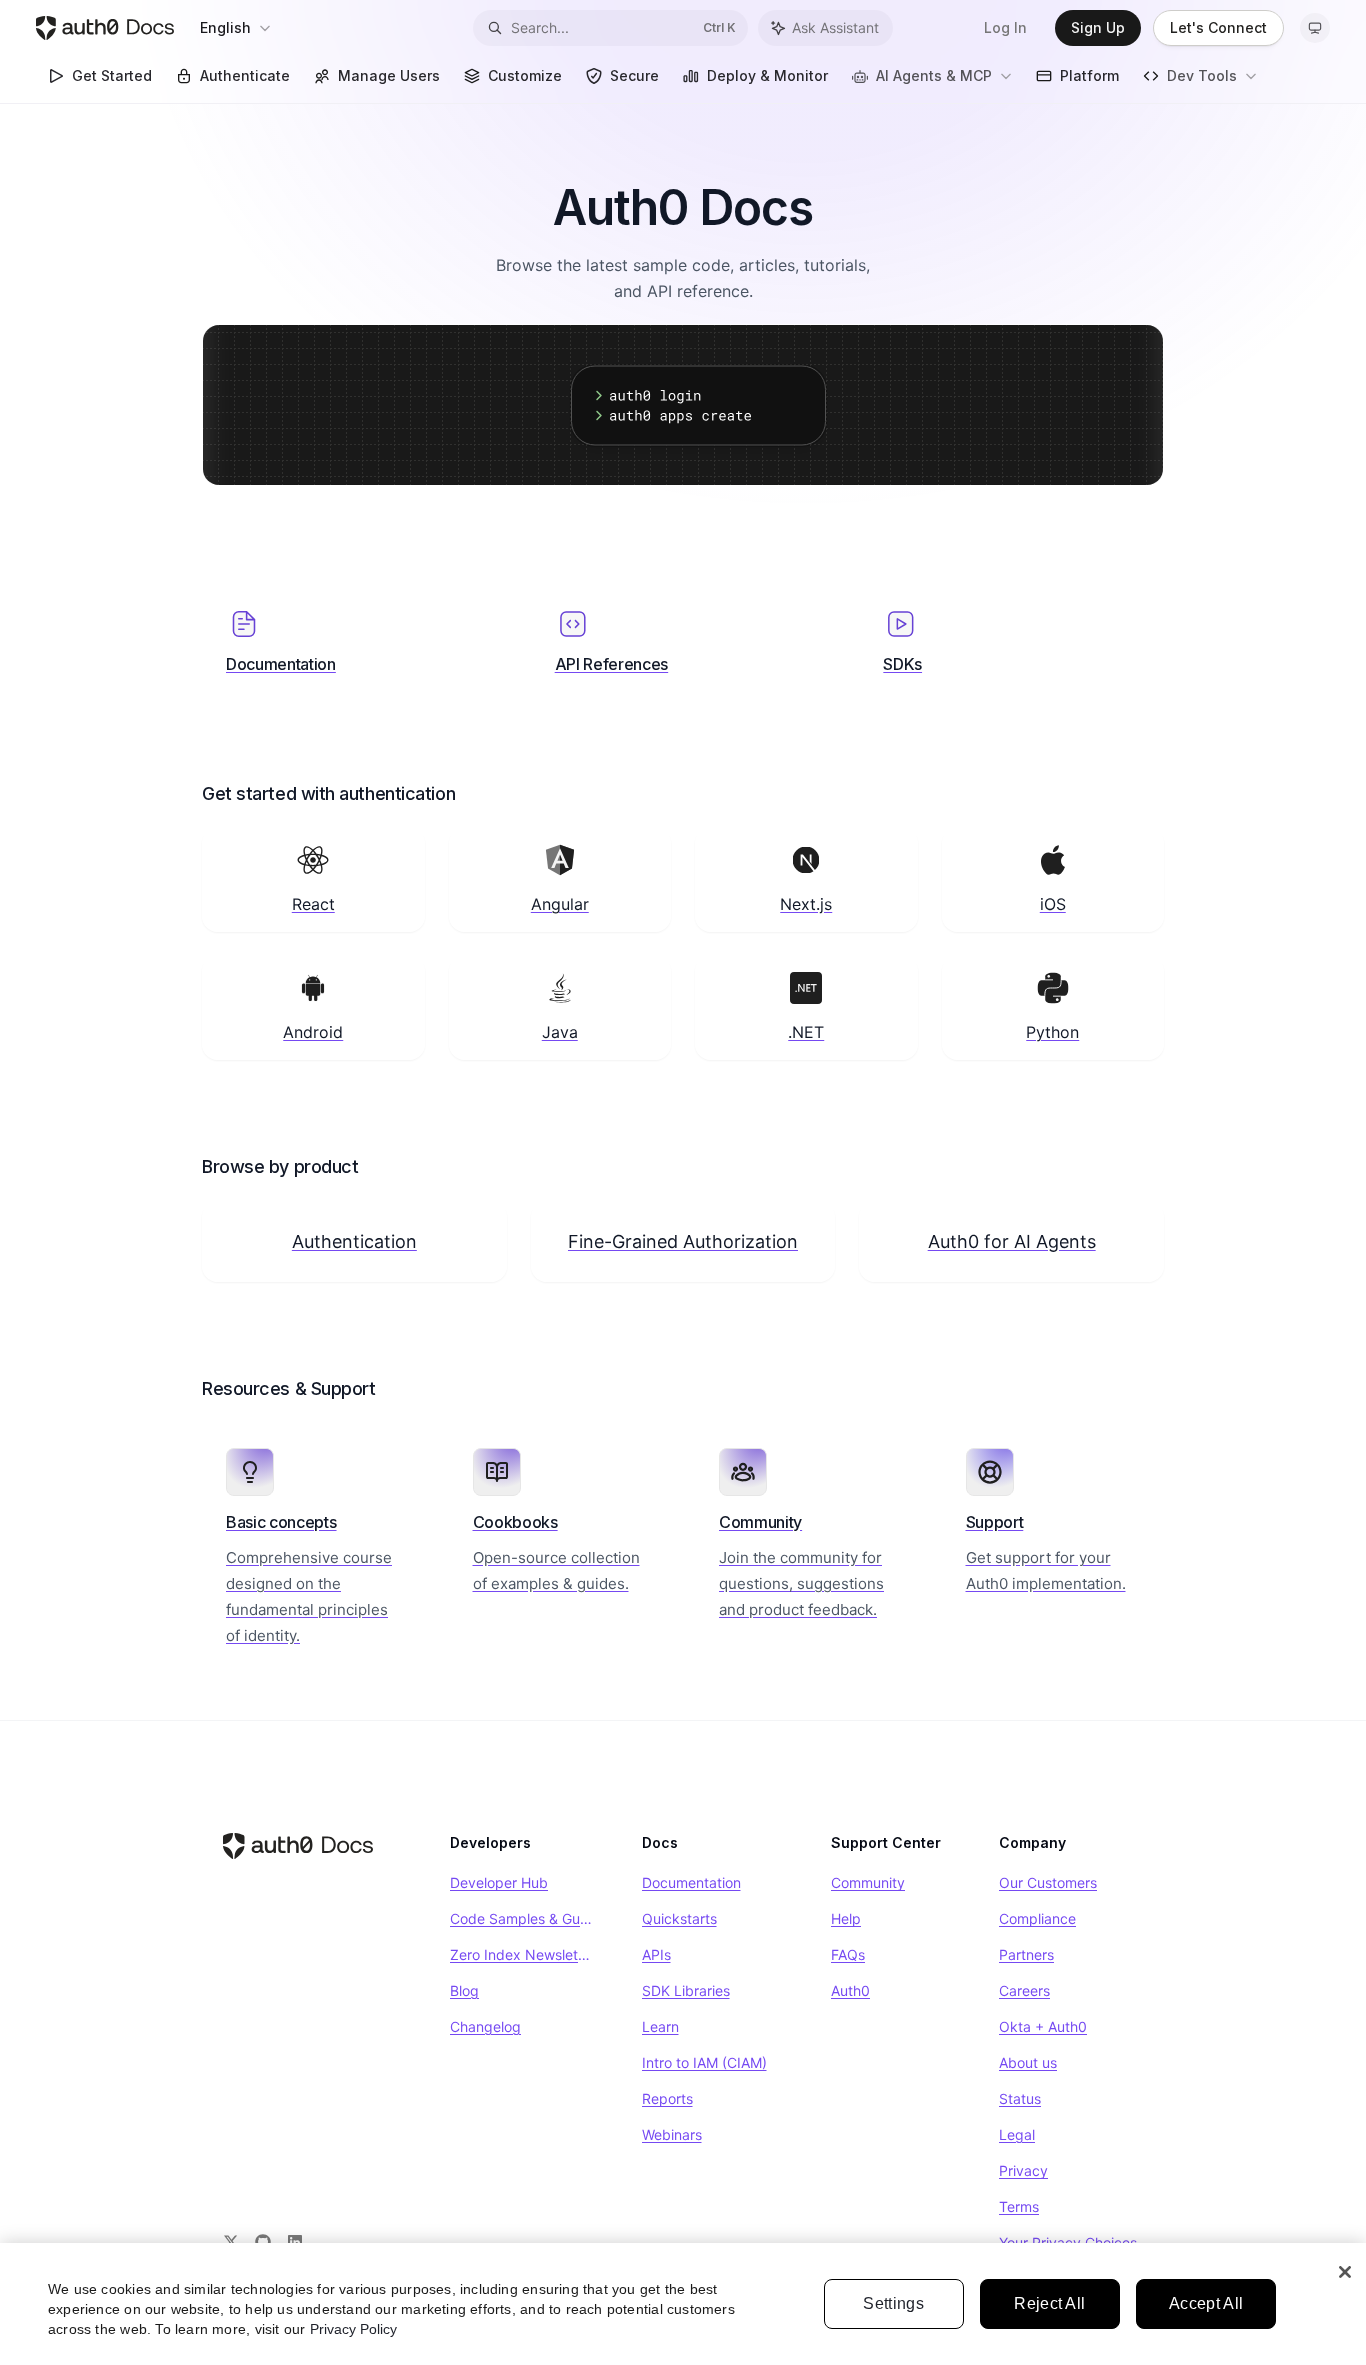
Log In (1005, 27)
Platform (1089, 75)
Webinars (672, 2134)
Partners (1026, 1954)
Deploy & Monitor (767, 75)
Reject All (1049, 2303)
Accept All (1206, 2303)
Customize (525, 75)
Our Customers (1048, 1882)
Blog (464, 1990)
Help (846, 1918)
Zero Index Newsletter (522, 1954)
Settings (893, 2303)
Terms (1019, 2206)
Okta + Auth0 (1043, 2026)
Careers (1024, 1990)
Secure (634, 75)
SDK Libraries (686, 1990)
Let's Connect (1218, 27)
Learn (660, 2026)
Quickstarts (679, 1918)
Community (868, 1882)
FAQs (848, 1954)
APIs (656, 1954)
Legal (1017, 2134)
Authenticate (245, 75)
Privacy (1023, 2170)
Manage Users (389, 75)
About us (1028, 2062)
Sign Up (1098, 27)
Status (1020, 2098)
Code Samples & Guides (522, 1918)
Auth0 (850, 1990)
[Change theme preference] (1315, 28)
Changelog (485, 2026)
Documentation (691, 1882)
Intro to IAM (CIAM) (704, 2062)
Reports (667, 2098)
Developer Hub (499, 1882)
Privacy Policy (353, 2329)
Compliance (1037, 1918)
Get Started (112, 75)
